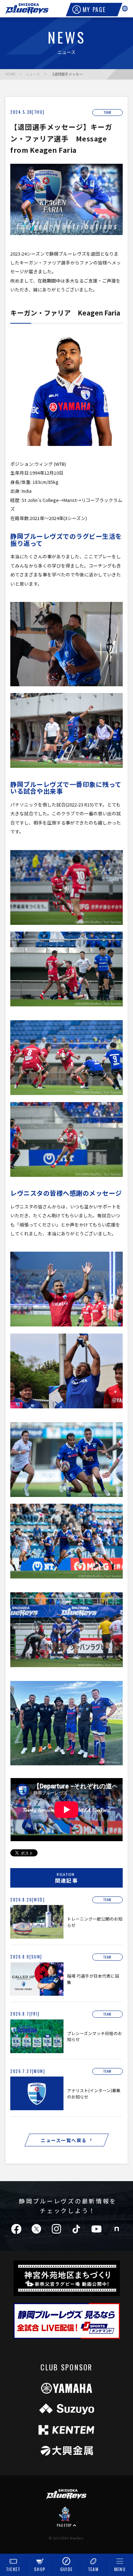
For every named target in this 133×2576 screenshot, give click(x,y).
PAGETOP (64, 2525)
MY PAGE (94, 10)
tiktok (76, 2229)
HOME (10, 74)
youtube (96, 2229)
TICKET (13, 2569)
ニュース (33, 74)
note (117, 2229)
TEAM (93, 2569)
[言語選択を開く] (125, 9)
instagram (56, 2229)
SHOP (40, 2569)
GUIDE (67, 2569)
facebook (16, 2229)
